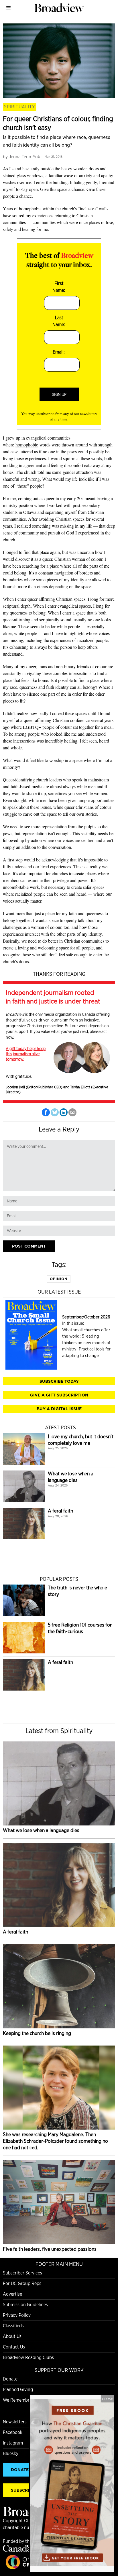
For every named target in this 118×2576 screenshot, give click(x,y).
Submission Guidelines (25, 2305)
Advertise (12, 2294)
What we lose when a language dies (71, 1477)
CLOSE (107, 2399)
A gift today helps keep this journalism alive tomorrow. (26, 1054)
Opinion (59, 1279)
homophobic (27, 445)
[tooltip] (46, 1112)
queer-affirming (38, 720)
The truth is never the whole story (77, 1591)
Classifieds (13, 2326)
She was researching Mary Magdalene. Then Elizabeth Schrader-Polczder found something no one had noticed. (55, 2141)
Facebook (13, 2432)
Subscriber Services (22, 2273)
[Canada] (17, 2550)
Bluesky (11, 2454)
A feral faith (60, 1511)
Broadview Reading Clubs (28, 2357)
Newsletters (15, 2422)
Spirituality (20, 107)
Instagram (13, 2443)
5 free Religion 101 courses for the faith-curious (80, 1628)
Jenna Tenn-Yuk (24, 157)
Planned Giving (18, 2390)
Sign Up (59, 394)
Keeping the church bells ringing (37, 2033)
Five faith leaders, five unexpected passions (50, 2249)
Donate (10, 2379)
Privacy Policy (17, 2315)
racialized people (93, 640)
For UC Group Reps (22, 2283)
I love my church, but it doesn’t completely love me (81, 1440)
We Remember (17, 2400)
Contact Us (14, 2347)
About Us (12, 2336)
